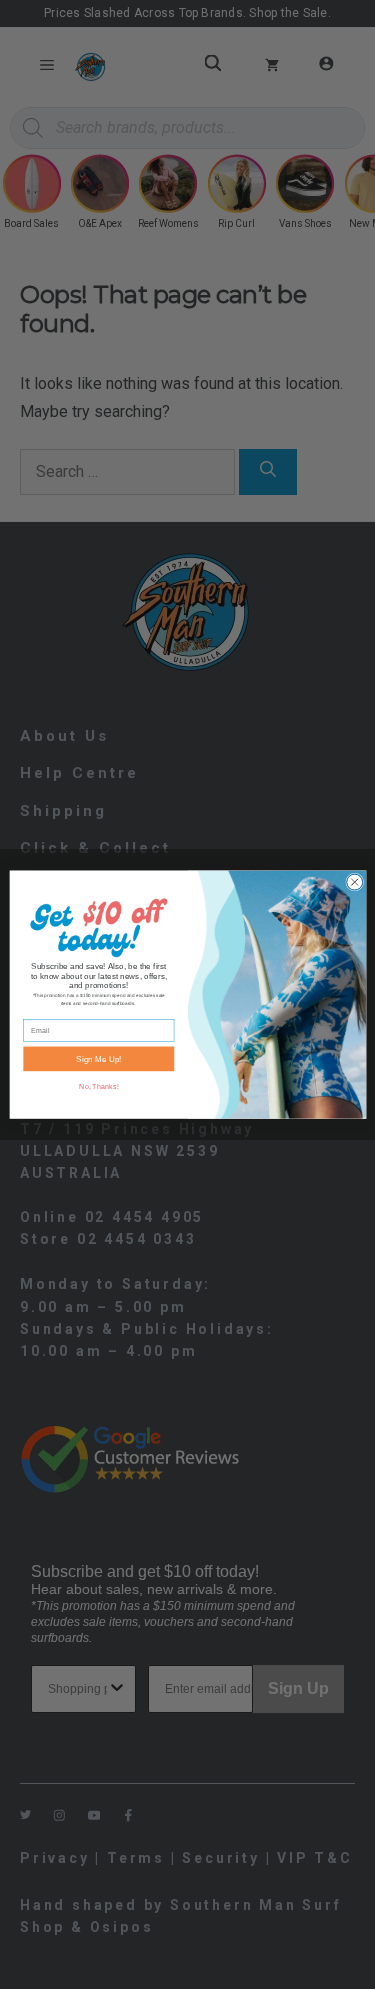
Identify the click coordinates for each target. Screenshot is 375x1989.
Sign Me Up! (98, 1058)
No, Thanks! (98, 1087)
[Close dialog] (354, 882)
